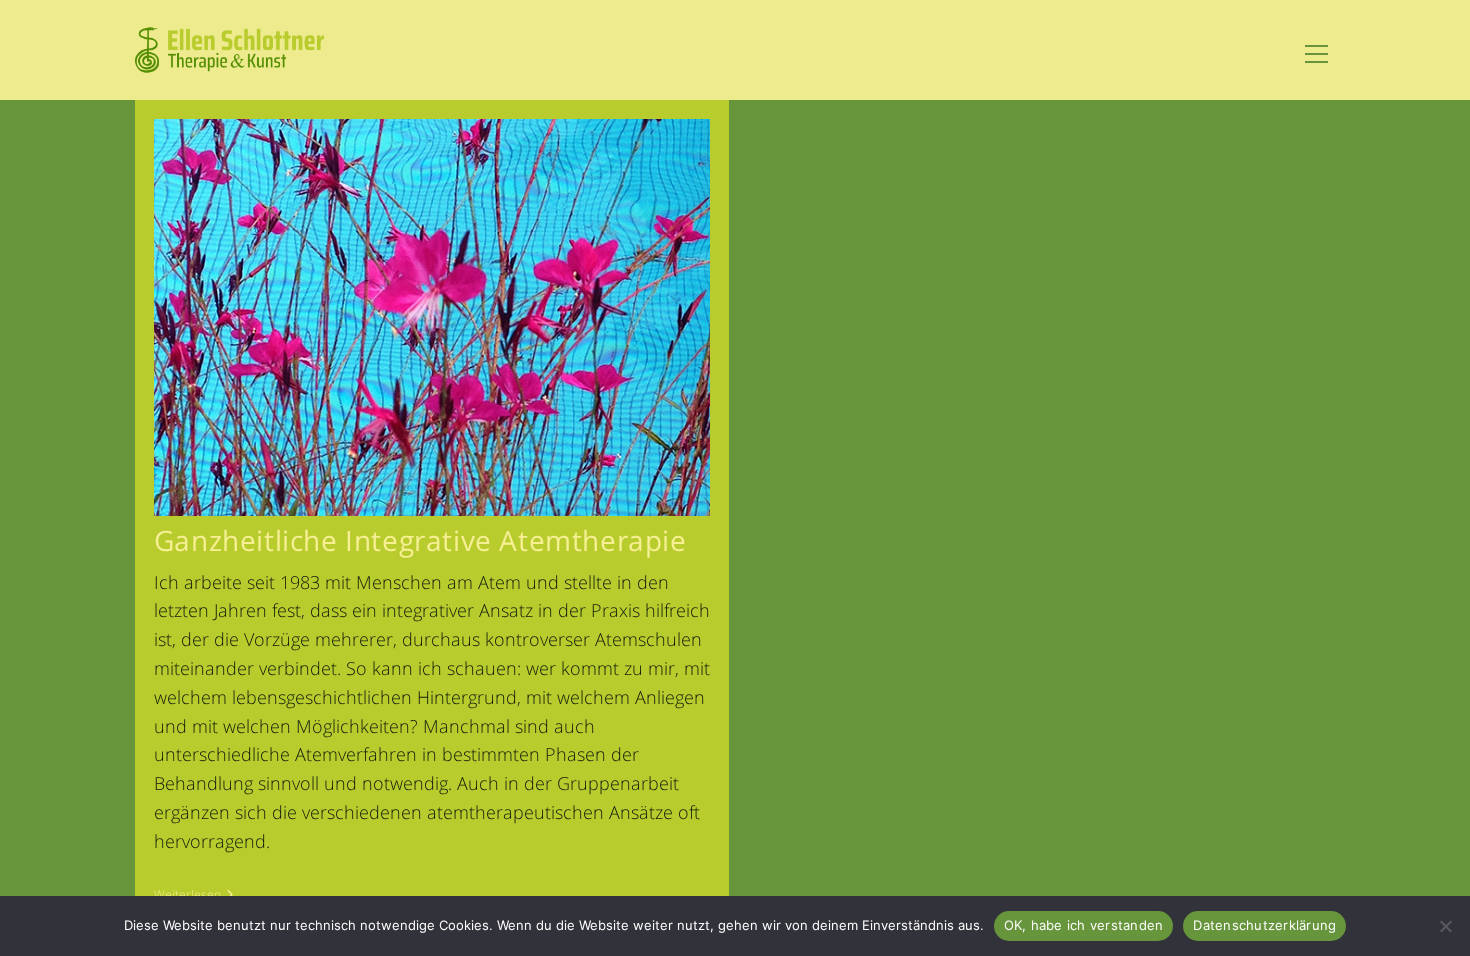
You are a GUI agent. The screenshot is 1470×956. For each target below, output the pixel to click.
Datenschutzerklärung (1264, 925)
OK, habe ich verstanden (1084, 925)
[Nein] (1445, 926)
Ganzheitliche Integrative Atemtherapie (420, 540)
